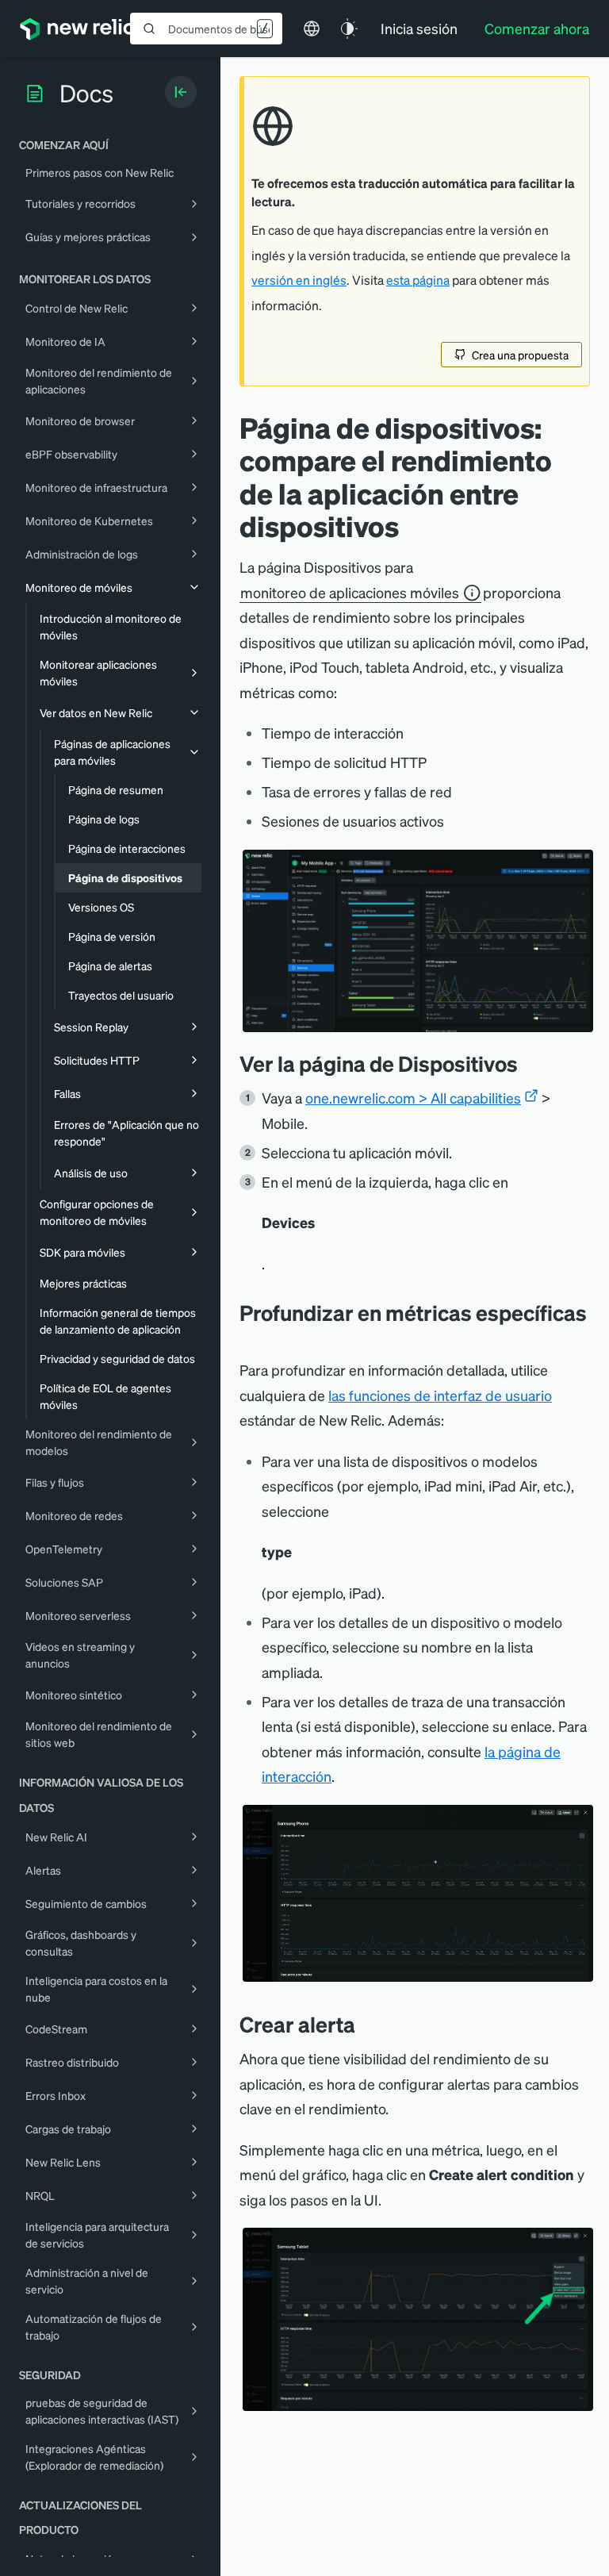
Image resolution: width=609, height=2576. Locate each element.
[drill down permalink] (247, 1336)
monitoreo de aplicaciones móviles (350, 592)
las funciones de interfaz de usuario (440, 1395)
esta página (418, 280)
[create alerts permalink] (367, 2024)
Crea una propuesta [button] (520, 355)
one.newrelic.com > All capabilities (413, 1098)
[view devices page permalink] (530, 1063)
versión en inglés (299, 280)
